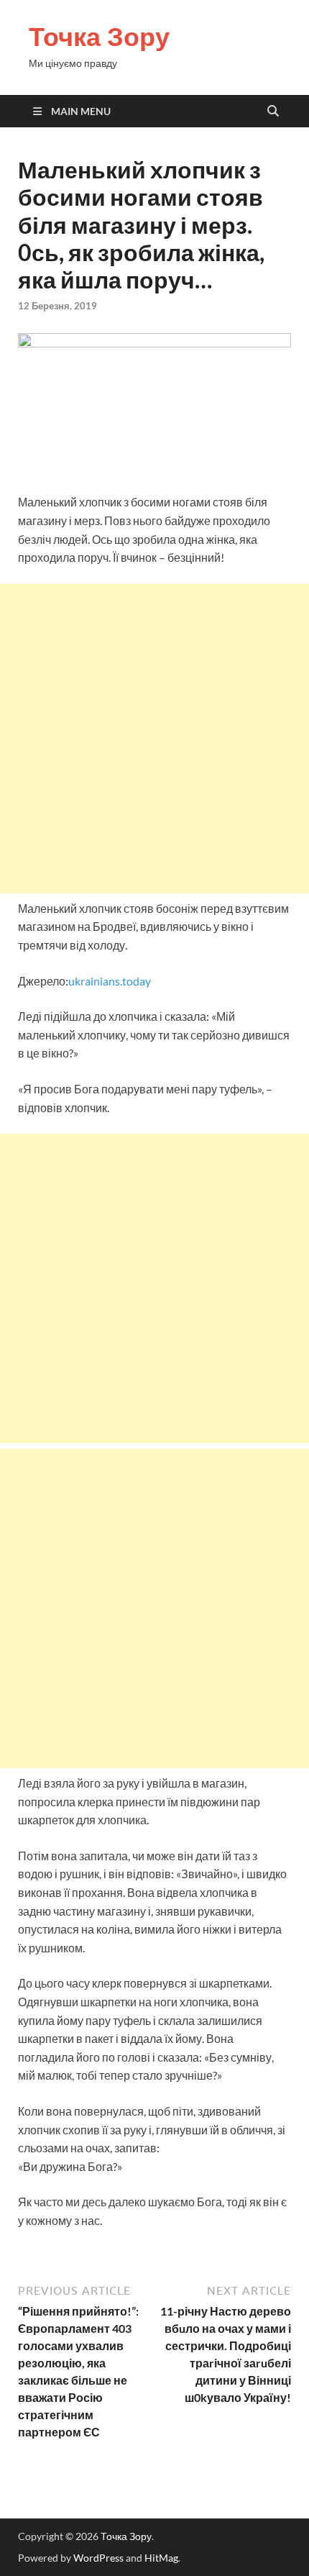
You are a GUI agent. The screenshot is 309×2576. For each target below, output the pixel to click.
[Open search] (273, 111)
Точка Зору (99, 36)
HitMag (161, 2558)
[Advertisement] (154, 739)
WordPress (98, 2558)
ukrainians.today (110, 981)
